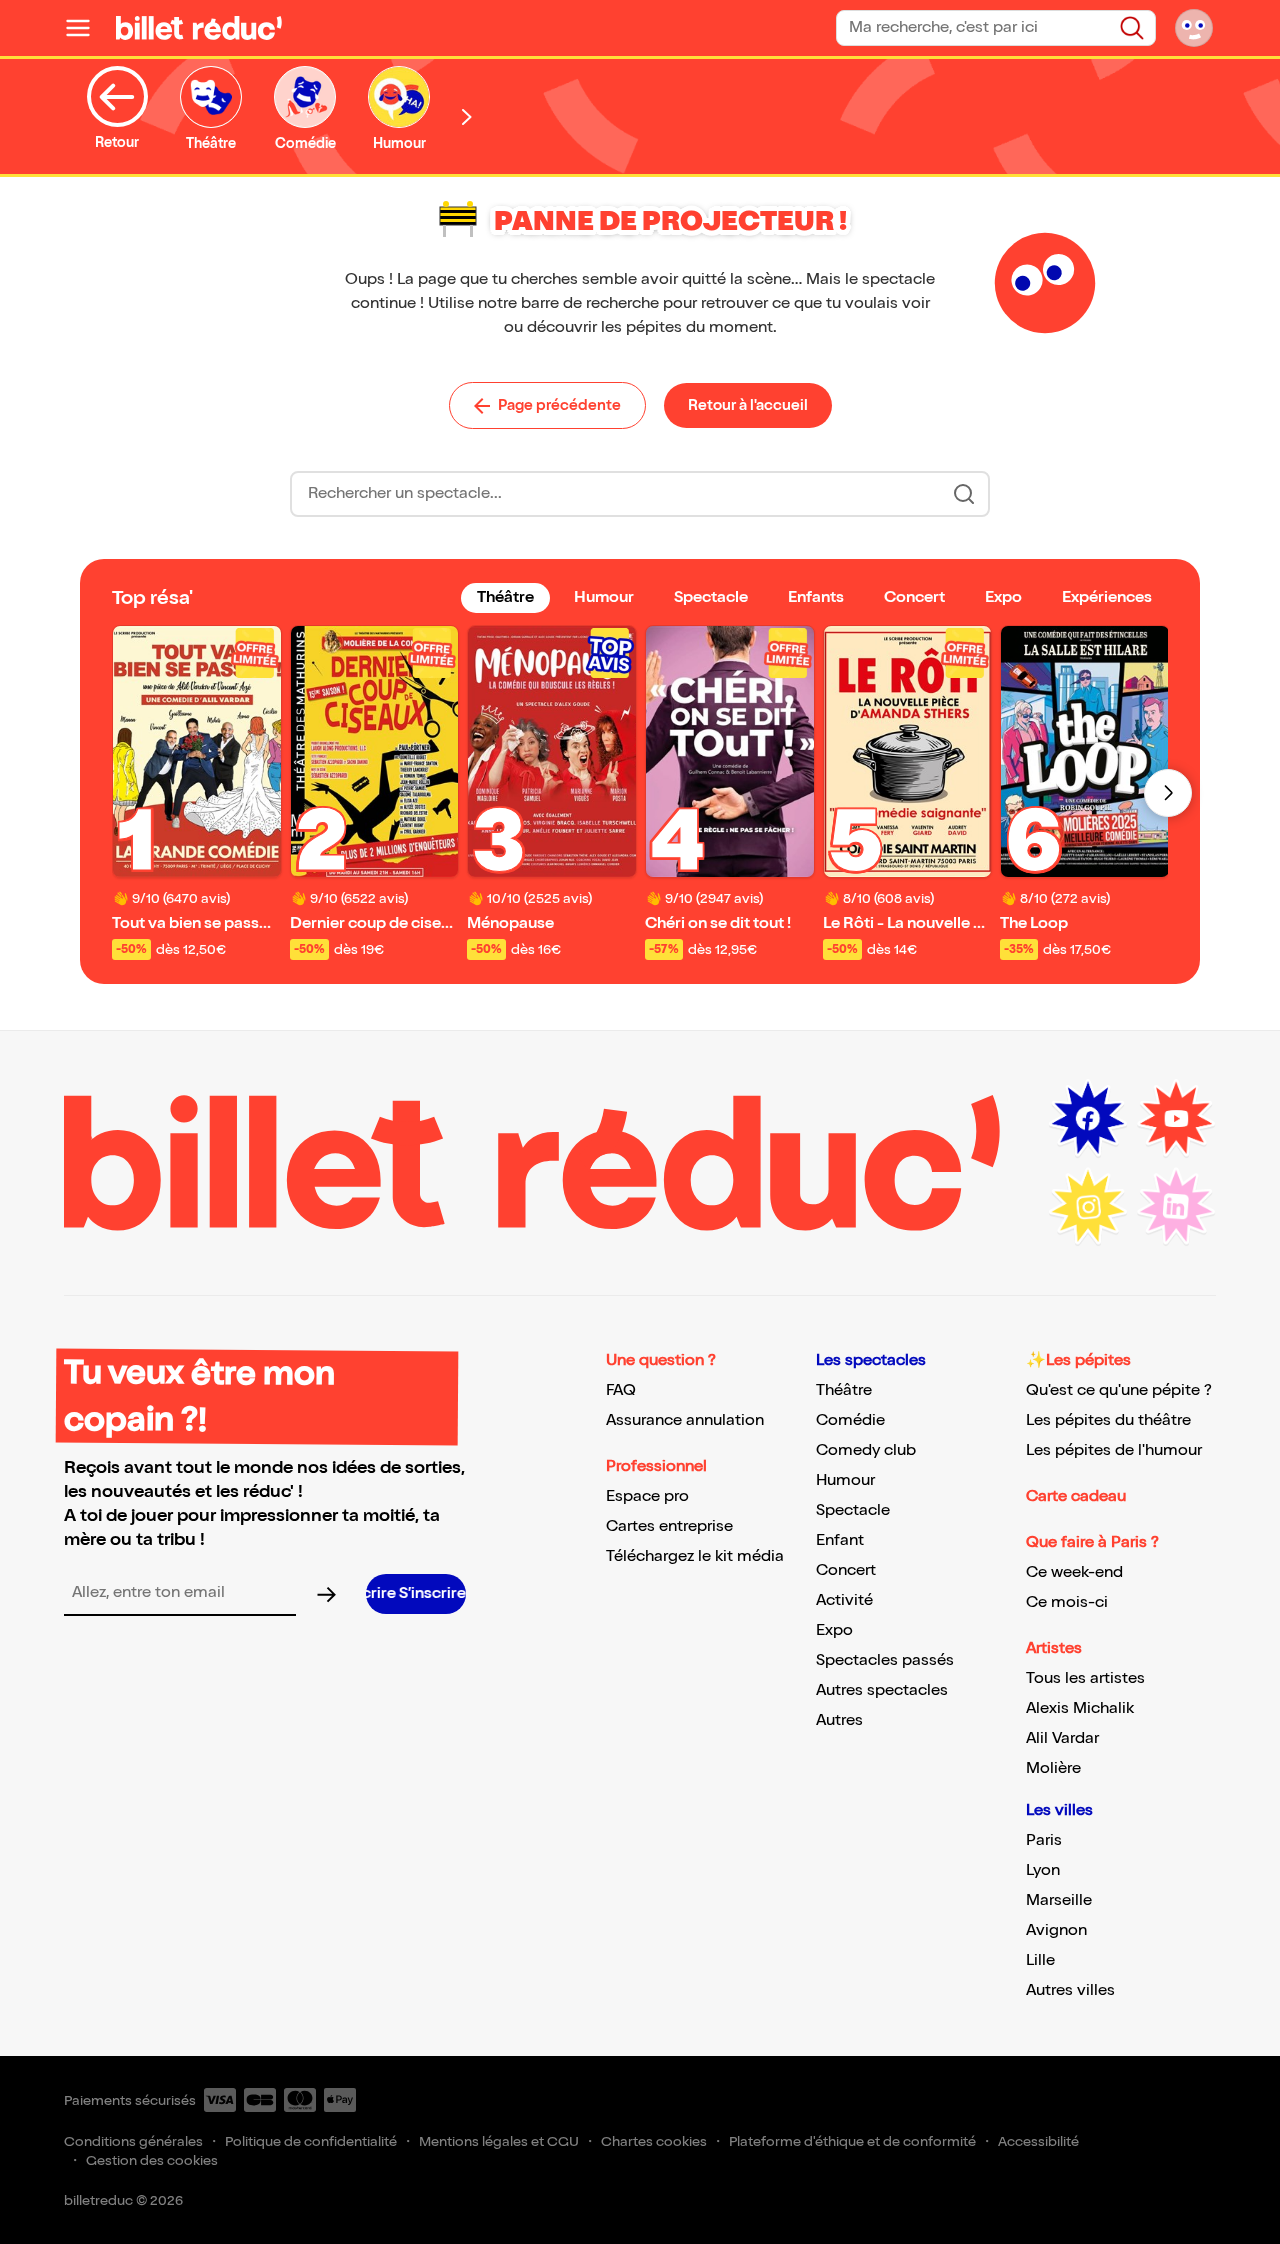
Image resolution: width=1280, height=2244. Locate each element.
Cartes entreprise (669, 1526)
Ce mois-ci (1067, 1602)
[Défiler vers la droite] (467, 116)
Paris (1044, 1840)
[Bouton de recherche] (964, 494)
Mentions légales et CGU (499, 2141)
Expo (834, 1630)
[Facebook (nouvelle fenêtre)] (1088, 1119)
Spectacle (853, 1510)
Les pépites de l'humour (1114, 1450)
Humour (845, 1480)
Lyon (1043, 1870)
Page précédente (559, 405)
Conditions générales (133, 2141)
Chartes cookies (654, 2141)
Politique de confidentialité (311, 2141)
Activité (844, 1600)
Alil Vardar (1062, 1738)
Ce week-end (1074, 1572)
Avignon (1056, 1930)
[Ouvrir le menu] (86, 28)
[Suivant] (1168, 793)
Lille (1040, 1960)
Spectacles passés (885, 1660)
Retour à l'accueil (748, 405)
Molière (1053, 1768)
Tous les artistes (1085, 1678)
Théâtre (844, 1390)
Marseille (1059, 1900)
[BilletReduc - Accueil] (199, 28)
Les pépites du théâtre (1108, 1420)
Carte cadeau (1076, 1496)
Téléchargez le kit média (695, 1556)
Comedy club (866, 1450)
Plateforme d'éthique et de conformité (852, 2141)
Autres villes (1070, 1990)
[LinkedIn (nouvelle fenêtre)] (1176, 1207)
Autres (839, 1720)
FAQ (621, 1390)
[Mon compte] (1194, 28)
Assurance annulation (685, 1420)
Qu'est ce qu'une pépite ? (1119, 1390)
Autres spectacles (882, 1690)
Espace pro (647, 1496)
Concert (846, 1570)
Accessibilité (1038, 2141)
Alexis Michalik (1080, 1708)
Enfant (840, 1540)
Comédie (850, 1420)
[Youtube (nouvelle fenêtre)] (1176, 1119)
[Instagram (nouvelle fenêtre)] (1088, 1207)
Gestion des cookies (152, 2160)
